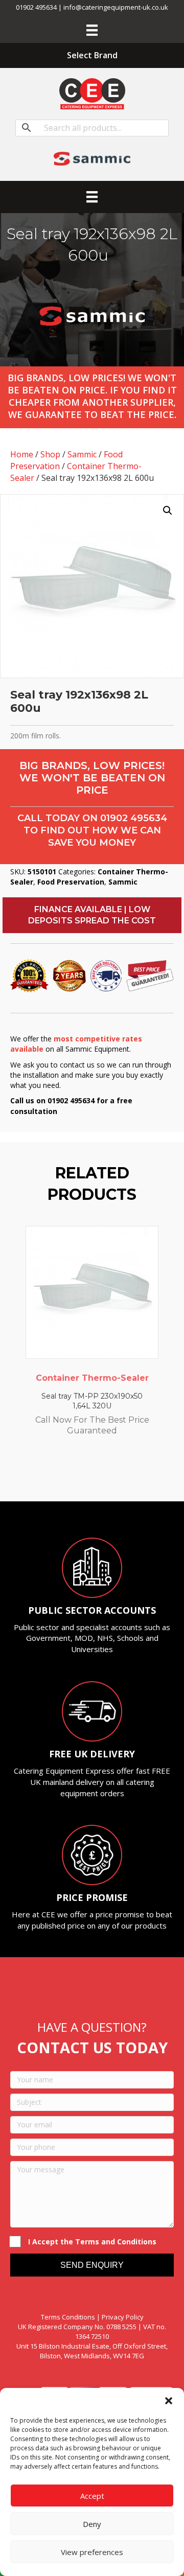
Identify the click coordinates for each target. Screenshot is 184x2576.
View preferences (92, 2552)
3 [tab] (77, 1473)
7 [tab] (118, 1473)
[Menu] (92, 30)
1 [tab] (56, 1473)
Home (22, 454)
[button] (169, 2401)
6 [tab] (107, 1473)
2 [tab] (66, 1473)
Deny (92, 2524)
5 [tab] (97, 1473)
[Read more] (148, 1244)
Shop (50, 454)
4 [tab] (87, 1473)
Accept (92, 2496)
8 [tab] (128, 1473)
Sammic (82, 454)
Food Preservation (71, 882)
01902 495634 (134, 818)
